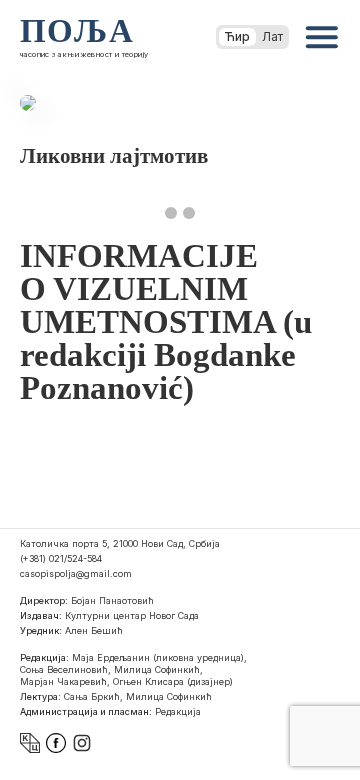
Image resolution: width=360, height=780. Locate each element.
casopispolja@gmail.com (76, 573)
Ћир (237, 36)
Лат (272, 36)
